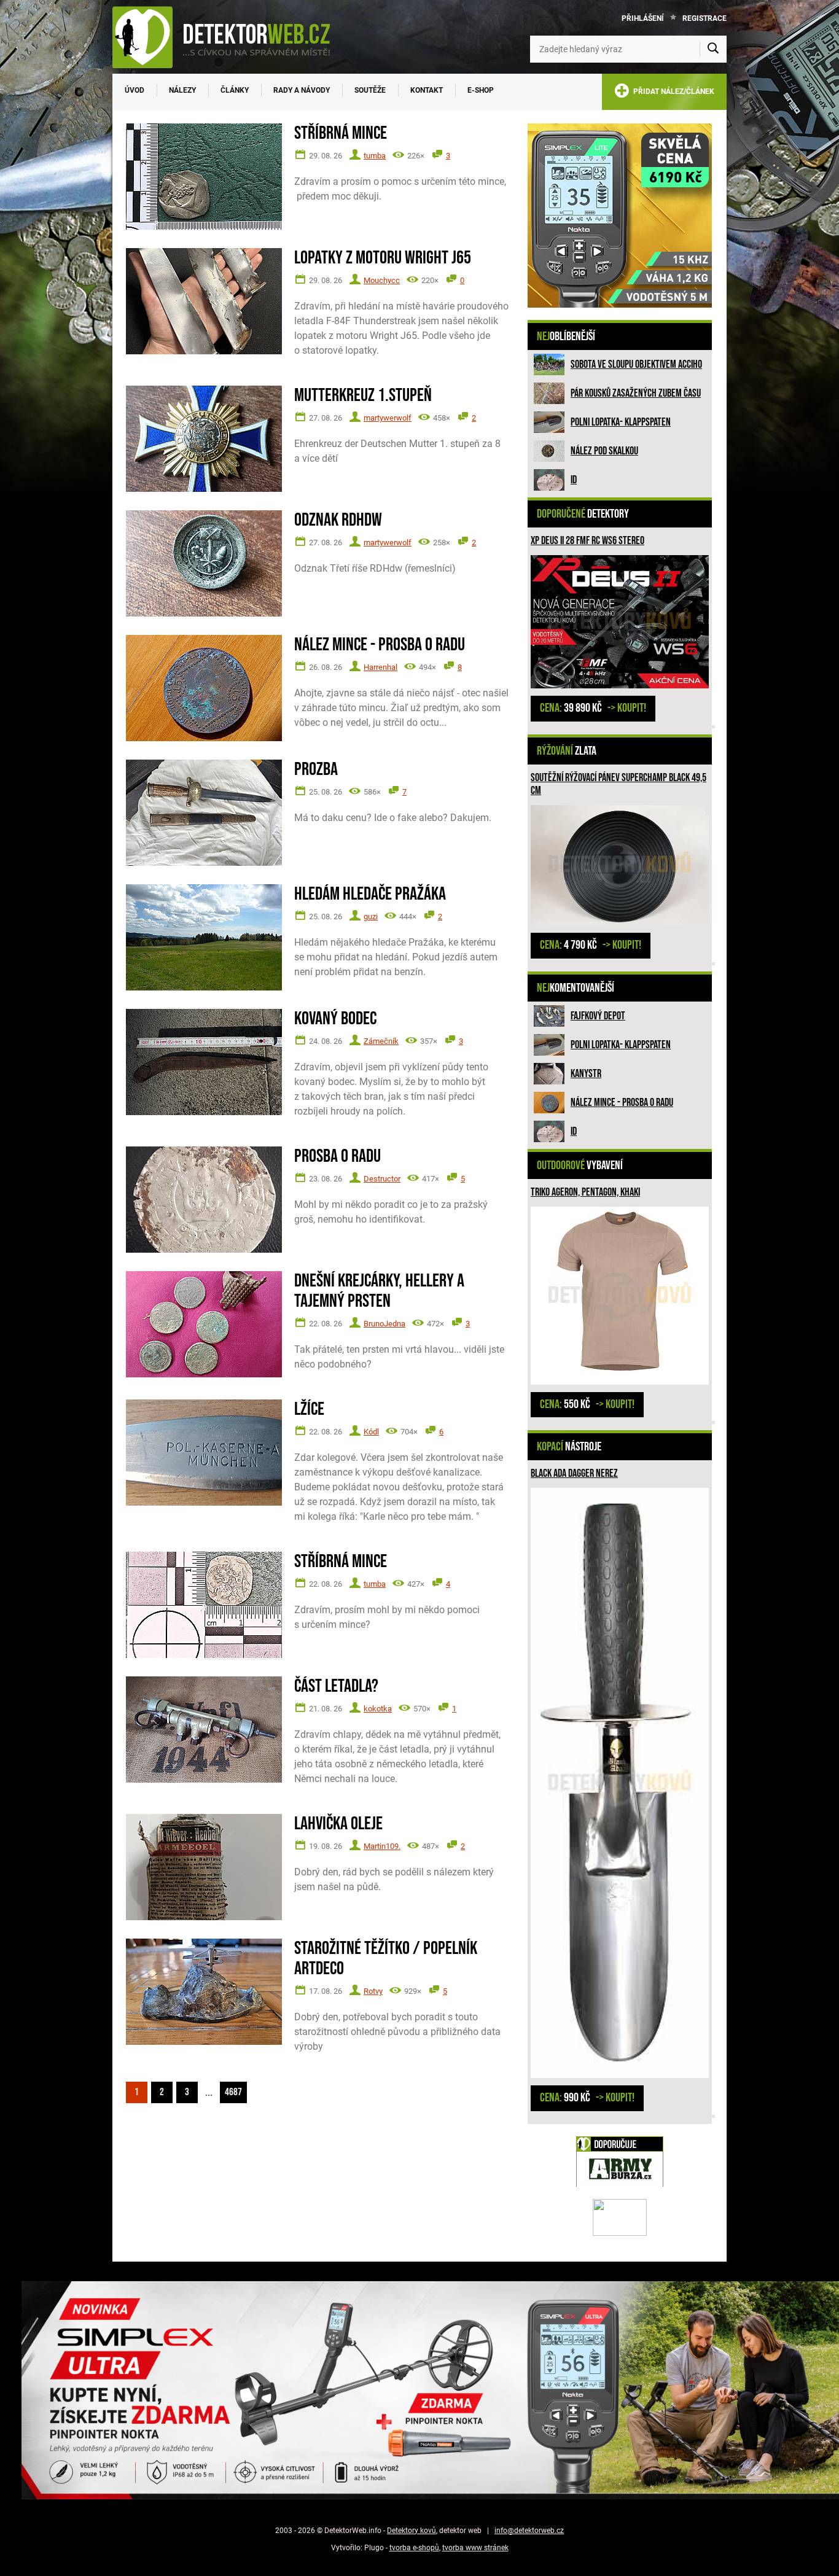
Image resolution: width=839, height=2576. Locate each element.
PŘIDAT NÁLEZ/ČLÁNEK (672, 91)
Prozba (316, 770)
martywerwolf (388, 418)
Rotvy (373, 1991)
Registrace (704, 18)
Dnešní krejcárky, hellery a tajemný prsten (379, 1291)
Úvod (135, 90)
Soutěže (370, 90)
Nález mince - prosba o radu (622, 1103)
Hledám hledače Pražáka (370, 894)
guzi (371, 916)
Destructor (382, 1179)
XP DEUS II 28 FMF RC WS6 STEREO (587, 541)
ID (574, 480)
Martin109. (382, 1846)
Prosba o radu (338, 1157)
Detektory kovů (412, 2531)
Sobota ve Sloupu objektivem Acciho (636, 364)
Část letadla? (336, 1687)
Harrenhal (380, 667)
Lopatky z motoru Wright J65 (383, 258)
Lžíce (309, 1410)
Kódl (371, 1432)
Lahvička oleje (338, 1824)
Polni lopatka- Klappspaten (621, 422)
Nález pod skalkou (604, 451)
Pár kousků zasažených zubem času (636, 393)
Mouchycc (382, 280)
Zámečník (381, 1041)
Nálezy (182, 90)
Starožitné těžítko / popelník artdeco (386, 1959)
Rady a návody (302, 90)
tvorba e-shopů (414, 2548)
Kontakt (427, 90)
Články (235, 90)
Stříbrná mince (341, 134)
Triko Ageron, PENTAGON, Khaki (585, 1192)
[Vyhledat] (713, 49)
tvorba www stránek (475, 2548)
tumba (375, 156)
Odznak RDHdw (338, 520)
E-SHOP (481, 90)
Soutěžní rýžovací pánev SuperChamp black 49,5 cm (619, 784)
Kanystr (586, 1074)
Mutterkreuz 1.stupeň (363, 396)
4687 (233, 2092)
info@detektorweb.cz (529, 2531)
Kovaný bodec (335, 1019)
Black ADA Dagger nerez (574, 1473)
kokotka (378, 1709)
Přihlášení (643, 18)
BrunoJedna (384, 1324)
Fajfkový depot (598, 1016)
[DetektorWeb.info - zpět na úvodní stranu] (229, 37)
